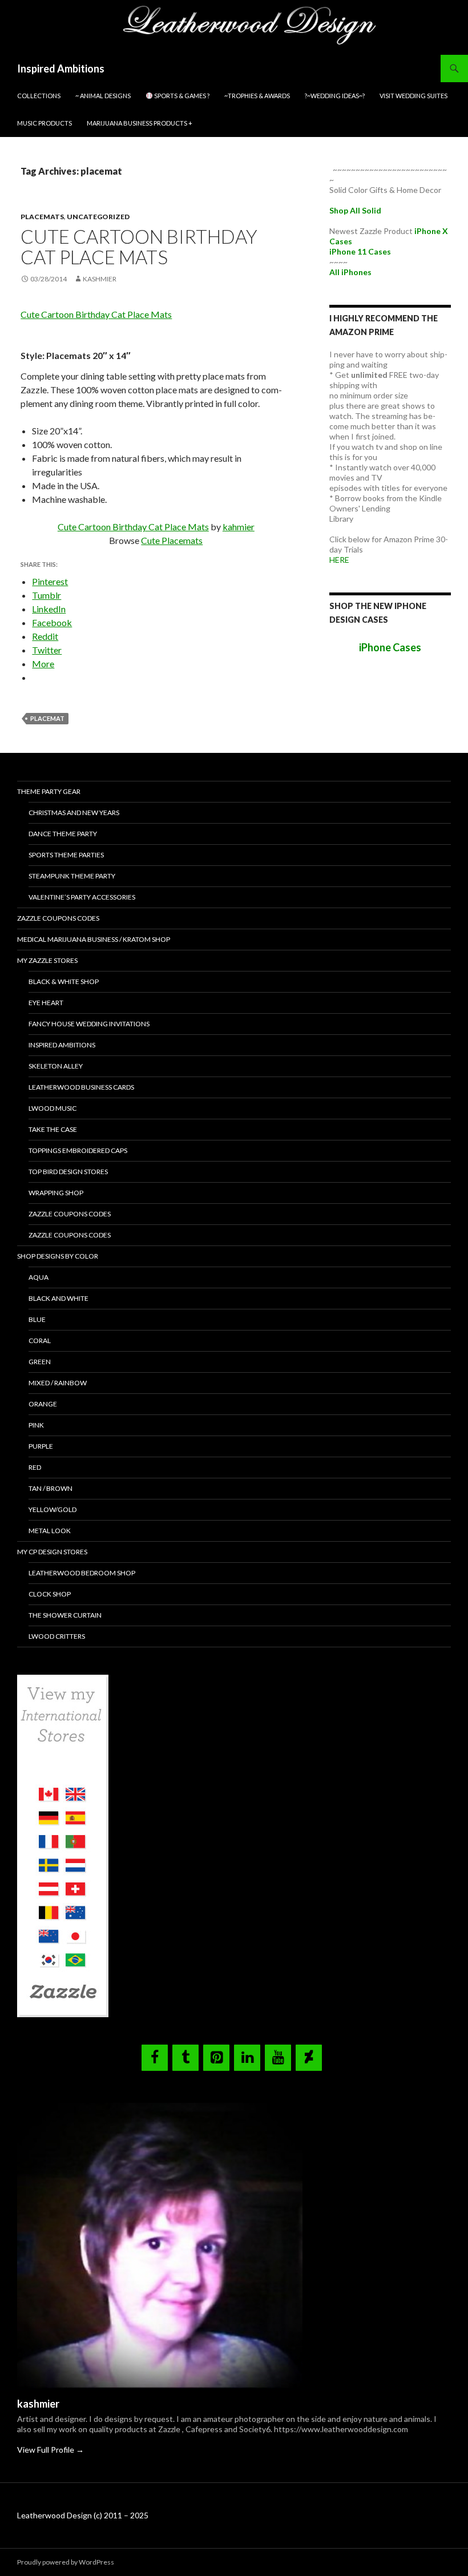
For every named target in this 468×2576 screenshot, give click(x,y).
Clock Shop (50, 1594)
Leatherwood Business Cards (81, 1087)
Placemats (42, 217)
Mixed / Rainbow (58, 1383)
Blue (37, 1319)
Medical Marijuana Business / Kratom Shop (94, 939)
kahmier (239, 527)
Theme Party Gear (49, 791)
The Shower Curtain (65, 1615)
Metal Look (50, 1531)
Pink (36, 1425)
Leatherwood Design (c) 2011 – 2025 (83, 2515)
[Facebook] (155, 2058)
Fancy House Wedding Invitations (89, 1024)
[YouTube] (278, 2058)
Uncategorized (98, 217)
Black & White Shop (64, 981)
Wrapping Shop (56, 1193)
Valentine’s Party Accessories (82, 897)
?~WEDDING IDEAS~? (335, 96)
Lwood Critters (57, 1636)
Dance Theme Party (63, 834)
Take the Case (53, 1129)
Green (40, 1362)
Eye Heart (46, 1003)
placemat (47, 718)
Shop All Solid (355, 210)
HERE (339, 560)
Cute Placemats (172, 540)
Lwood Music (53, 1108)
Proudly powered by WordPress (66, 2562)
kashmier (100, 279)
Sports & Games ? (181, 96)
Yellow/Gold (53, 1509)
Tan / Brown (51, 1488)
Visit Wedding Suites (413, 96)
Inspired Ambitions (61, 68)
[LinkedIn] (247, 2058)
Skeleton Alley (56, 1066)
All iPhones (350, 272)
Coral (40, 1341)
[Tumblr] (185, 2058)
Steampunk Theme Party (72, 876)
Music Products (45, 123)
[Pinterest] (216, 2058)
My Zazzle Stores (47, 960)
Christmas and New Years (74, 813)
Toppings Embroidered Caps (78, 1150)
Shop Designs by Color (58, 1256)
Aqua (39, 1277)
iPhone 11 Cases (360, 251)
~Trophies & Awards (257, 96)
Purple (41, 1446)
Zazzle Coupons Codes (58, 918)
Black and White (58, 1298)
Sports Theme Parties (66, 855)
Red (35, 1467)
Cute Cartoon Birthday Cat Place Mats (139, 247)
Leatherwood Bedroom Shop (82, 1573)
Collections (39, 96)
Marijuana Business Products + (140, 123)
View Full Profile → (51, 2450)
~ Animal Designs (103, 96)
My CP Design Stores (52, 1552)
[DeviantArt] (309, 2058)
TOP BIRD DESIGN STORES (68, 1172)
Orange (43, 1404)
